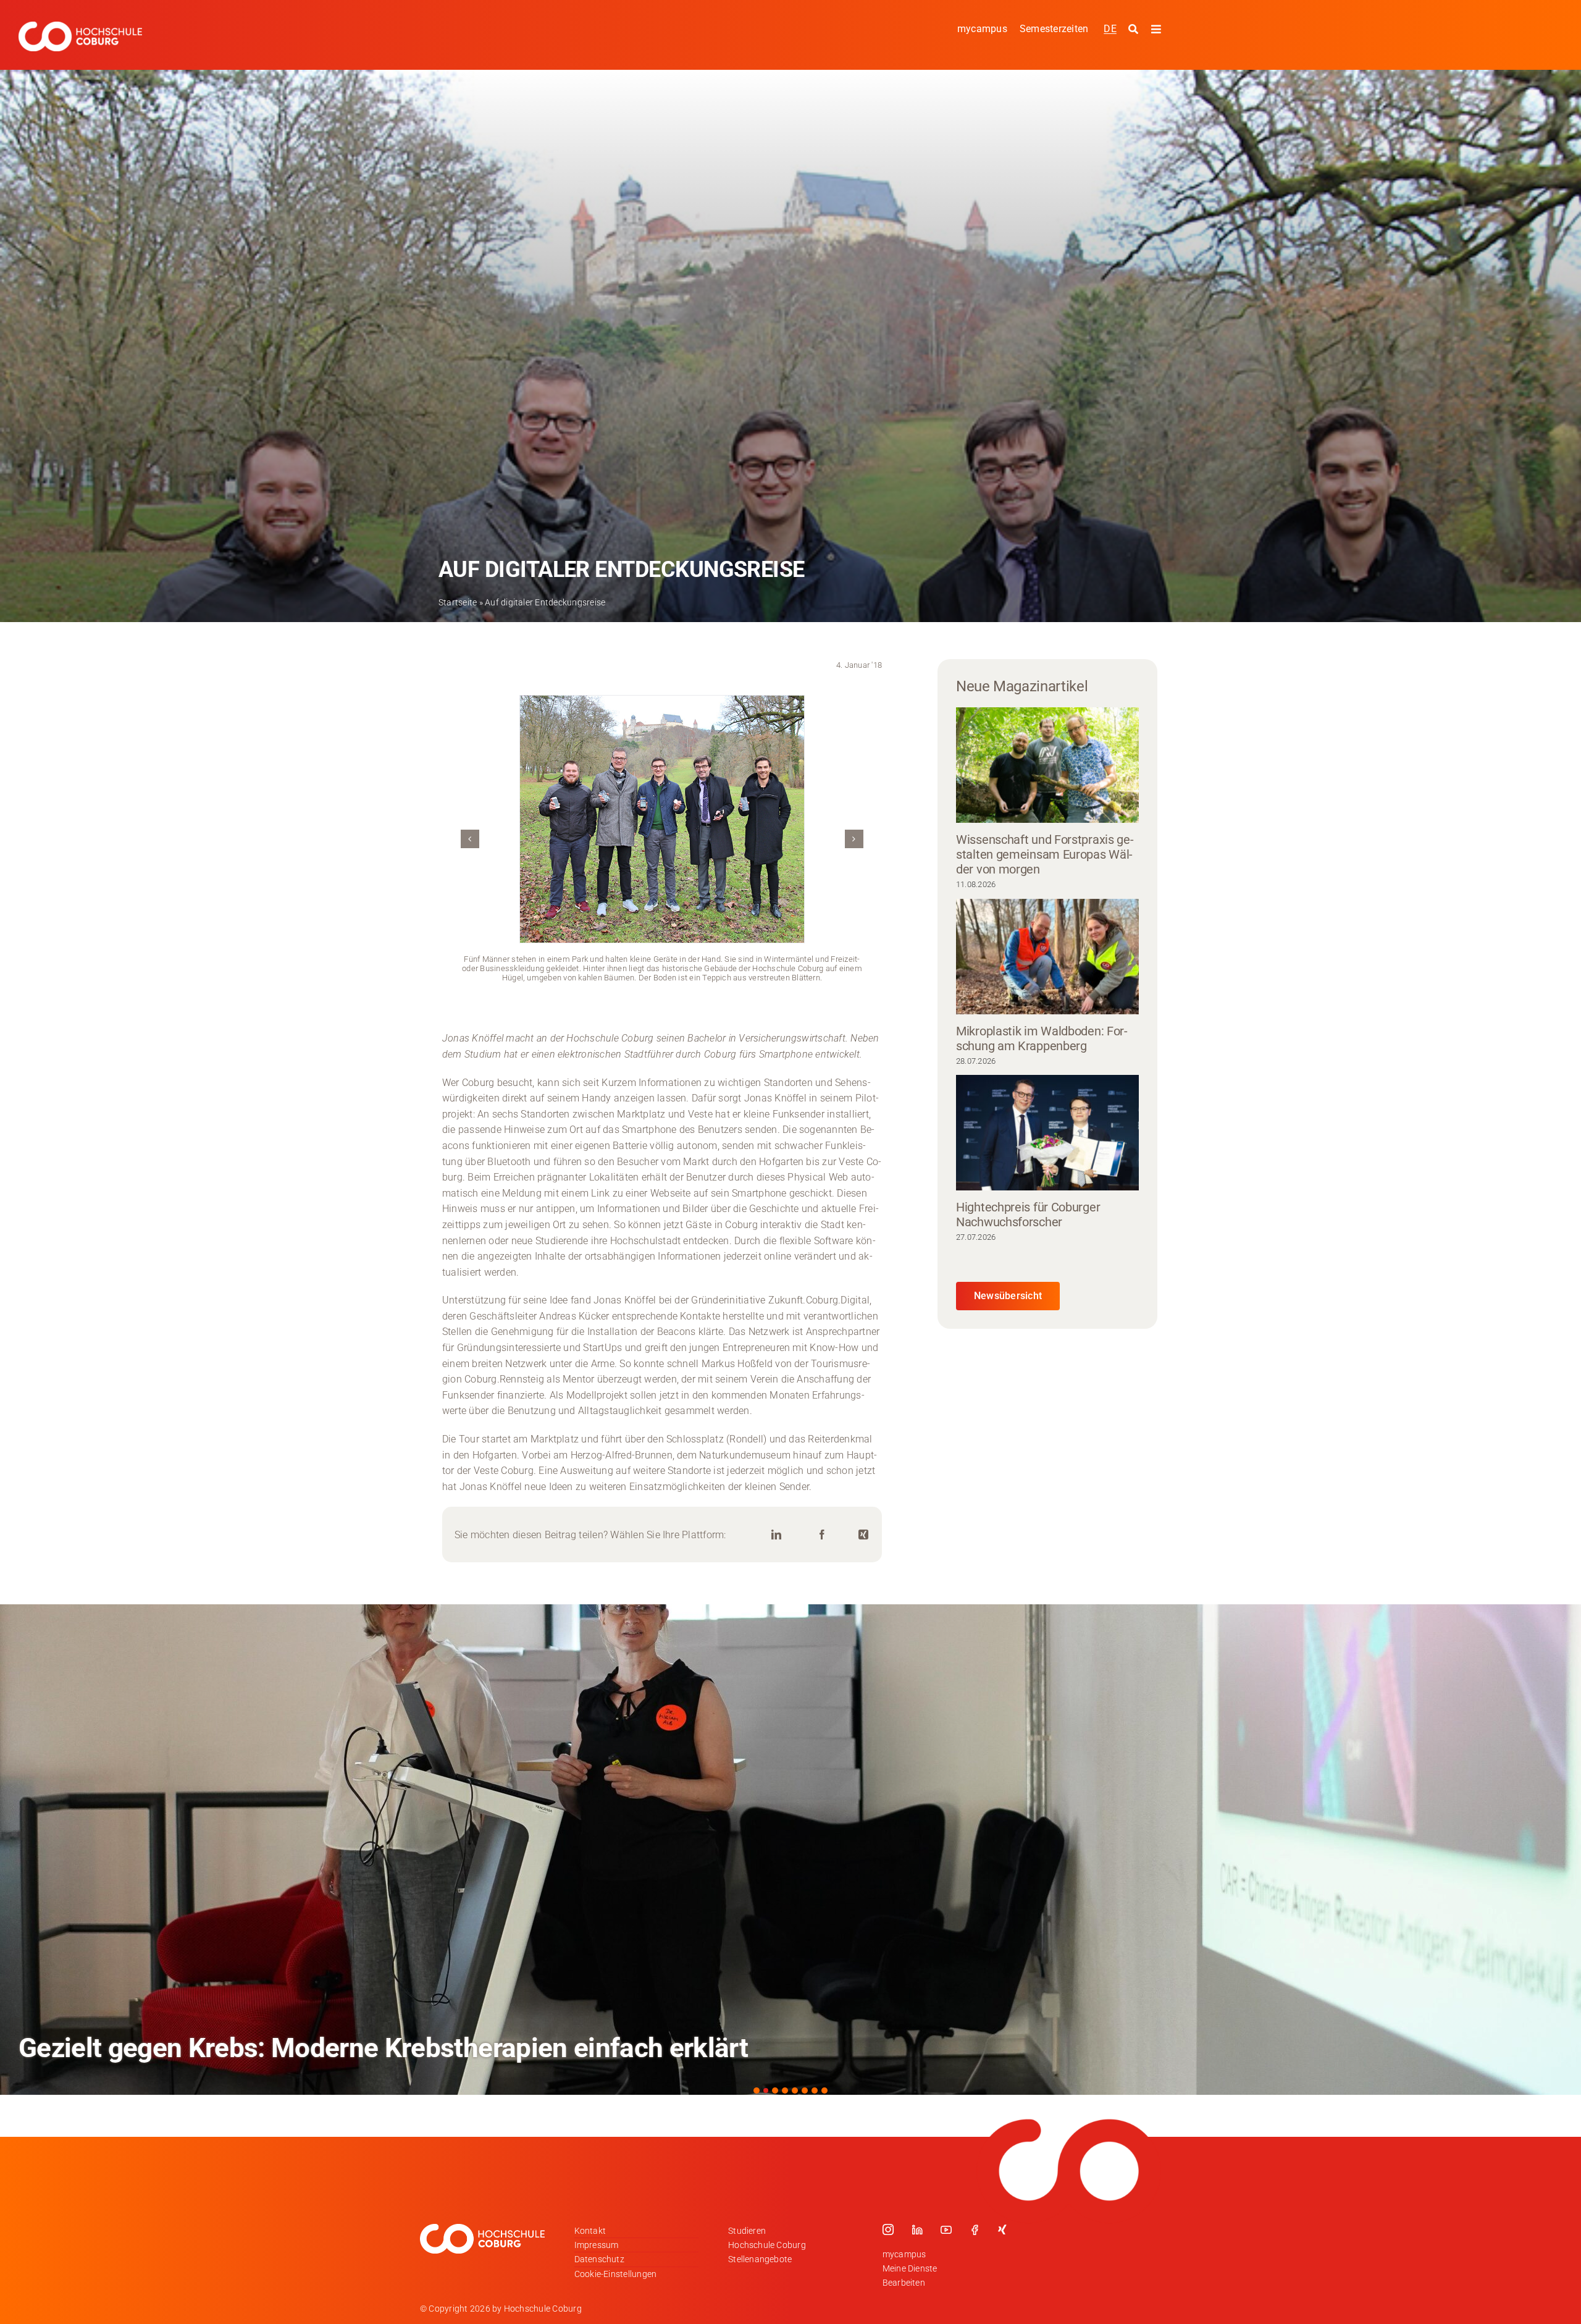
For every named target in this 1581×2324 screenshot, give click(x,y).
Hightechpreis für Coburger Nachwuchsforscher (1028, 1215)
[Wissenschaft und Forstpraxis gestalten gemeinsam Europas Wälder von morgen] (1047, 765)
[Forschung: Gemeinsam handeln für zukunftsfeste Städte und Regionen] (790, 1850)
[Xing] (863, 1535)
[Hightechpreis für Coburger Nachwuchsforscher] (1047, 1133)
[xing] (1002, 2229)
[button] (470, 839)
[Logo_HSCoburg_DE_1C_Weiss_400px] (80, 26)
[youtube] (946, 2229)
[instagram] (888, 2229)
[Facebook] (822, 1535)
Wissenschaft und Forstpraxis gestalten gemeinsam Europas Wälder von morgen (1045, 854)
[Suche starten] (1135, 30)
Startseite (458, 602)
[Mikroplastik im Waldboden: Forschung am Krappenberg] (1047, 957)
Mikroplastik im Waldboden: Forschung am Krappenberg (1042, 1038)
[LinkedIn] (776, 1535)
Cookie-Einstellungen (616, 2274)
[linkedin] (917, 2229)
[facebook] (975, 2229)
